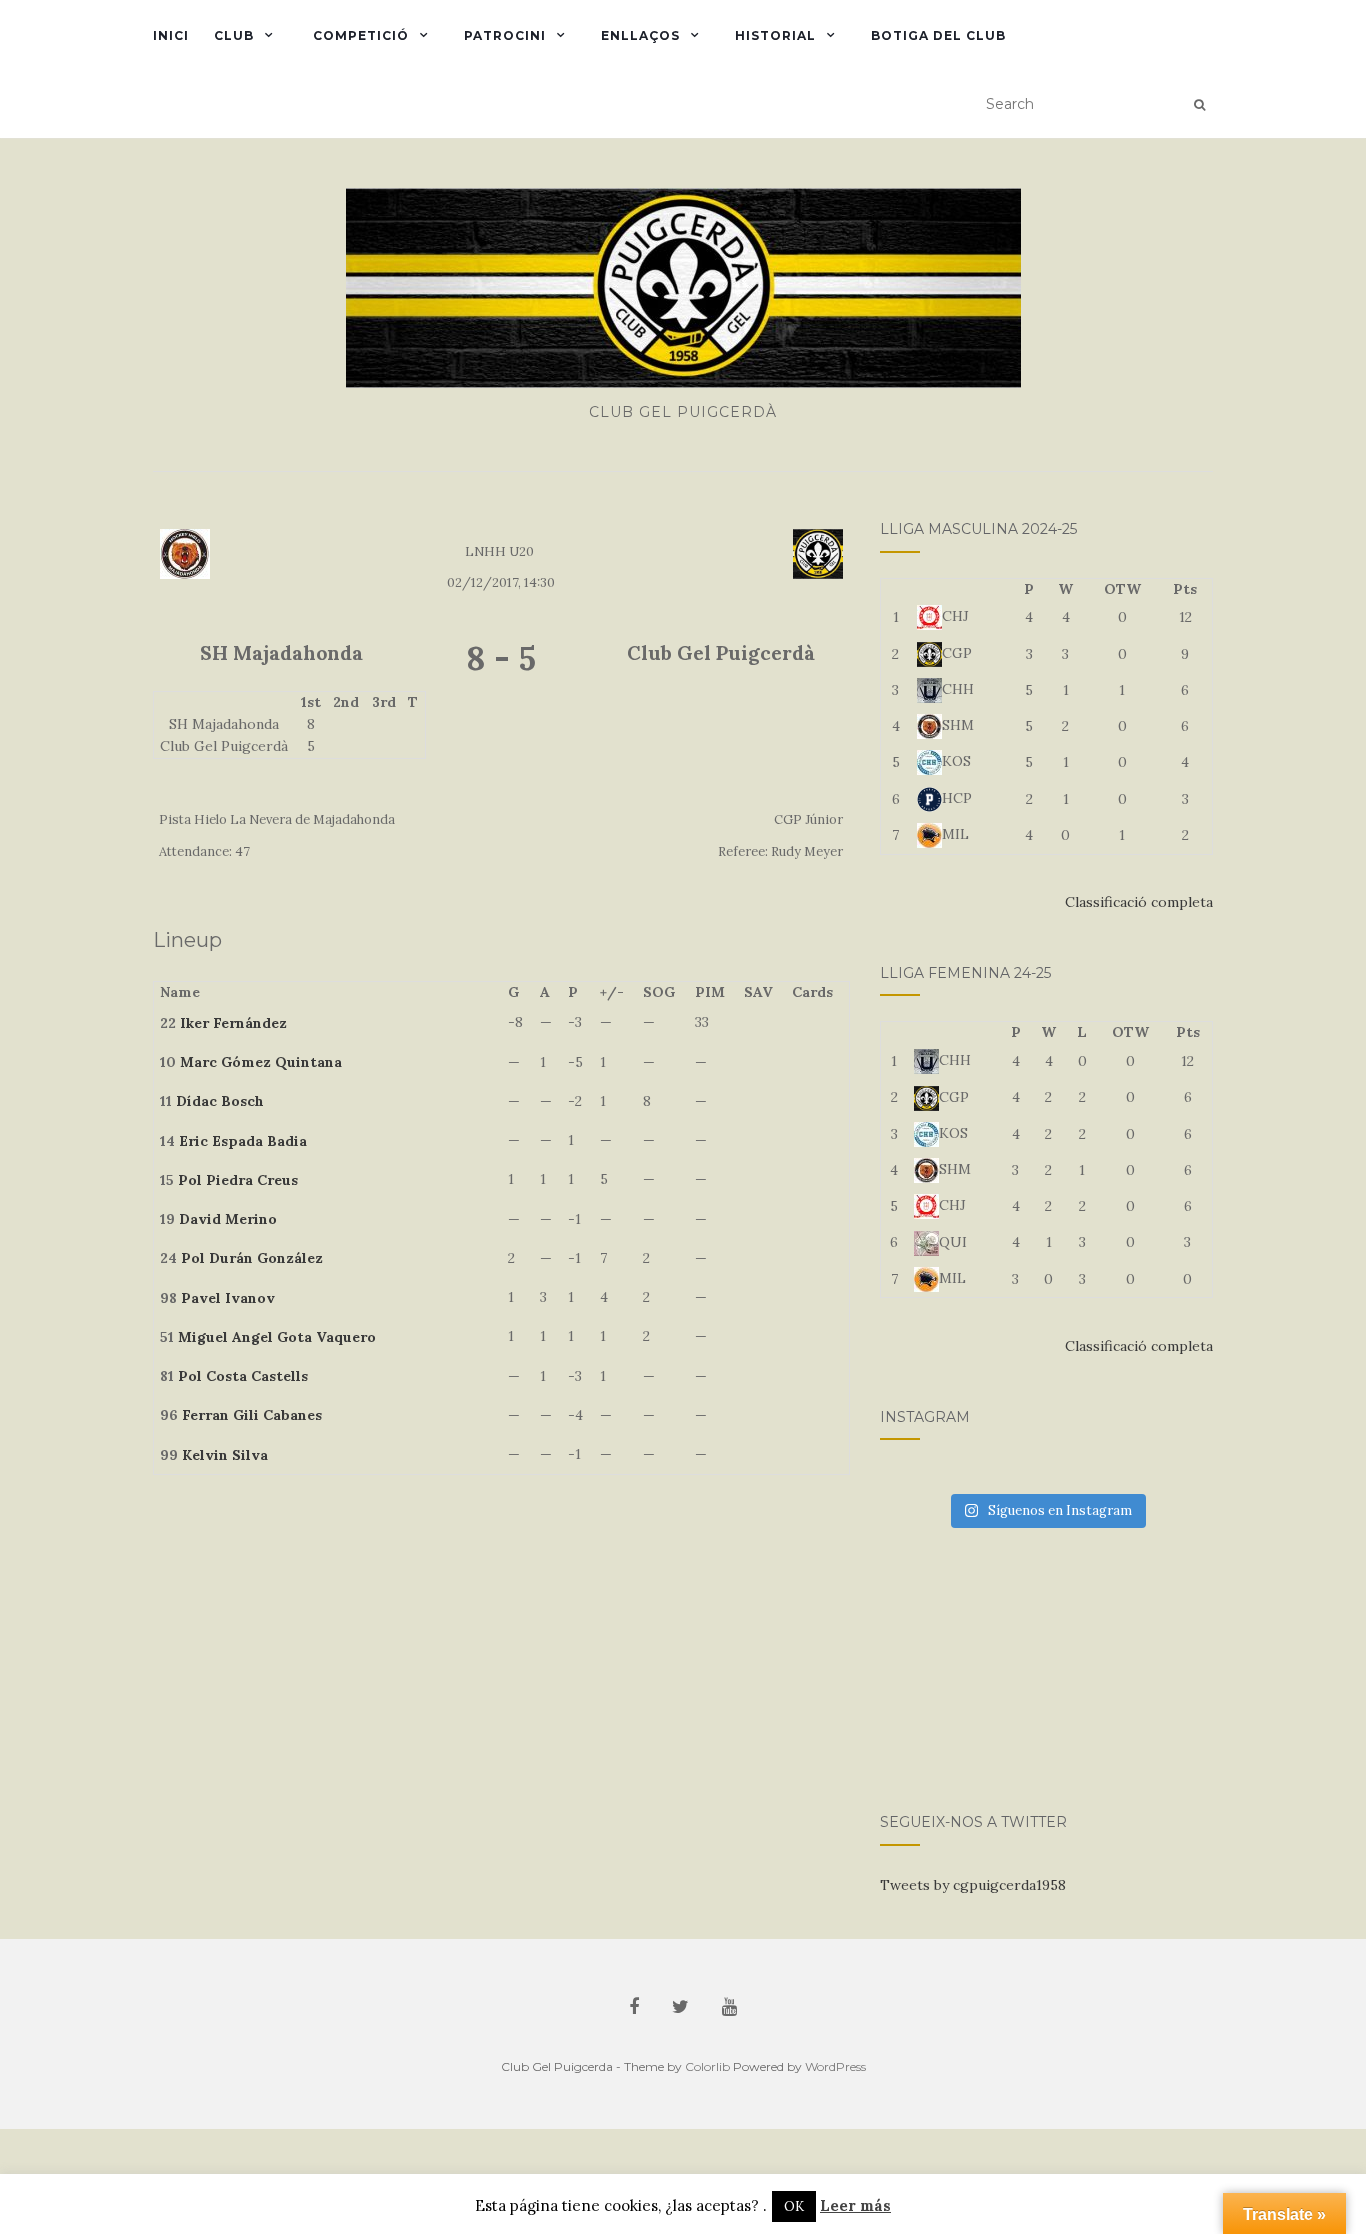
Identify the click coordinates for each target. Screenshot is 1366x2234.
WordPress (835, 2066)
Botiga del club (938, 35)
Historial (775, 35)
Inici (171, 35)
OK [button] (794, 2206)
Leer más (855, 2205)
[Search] (1199, 105)
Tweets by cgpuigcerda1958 (973, 1885)
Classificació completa (1139, 902)
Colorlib (707, 2066)
